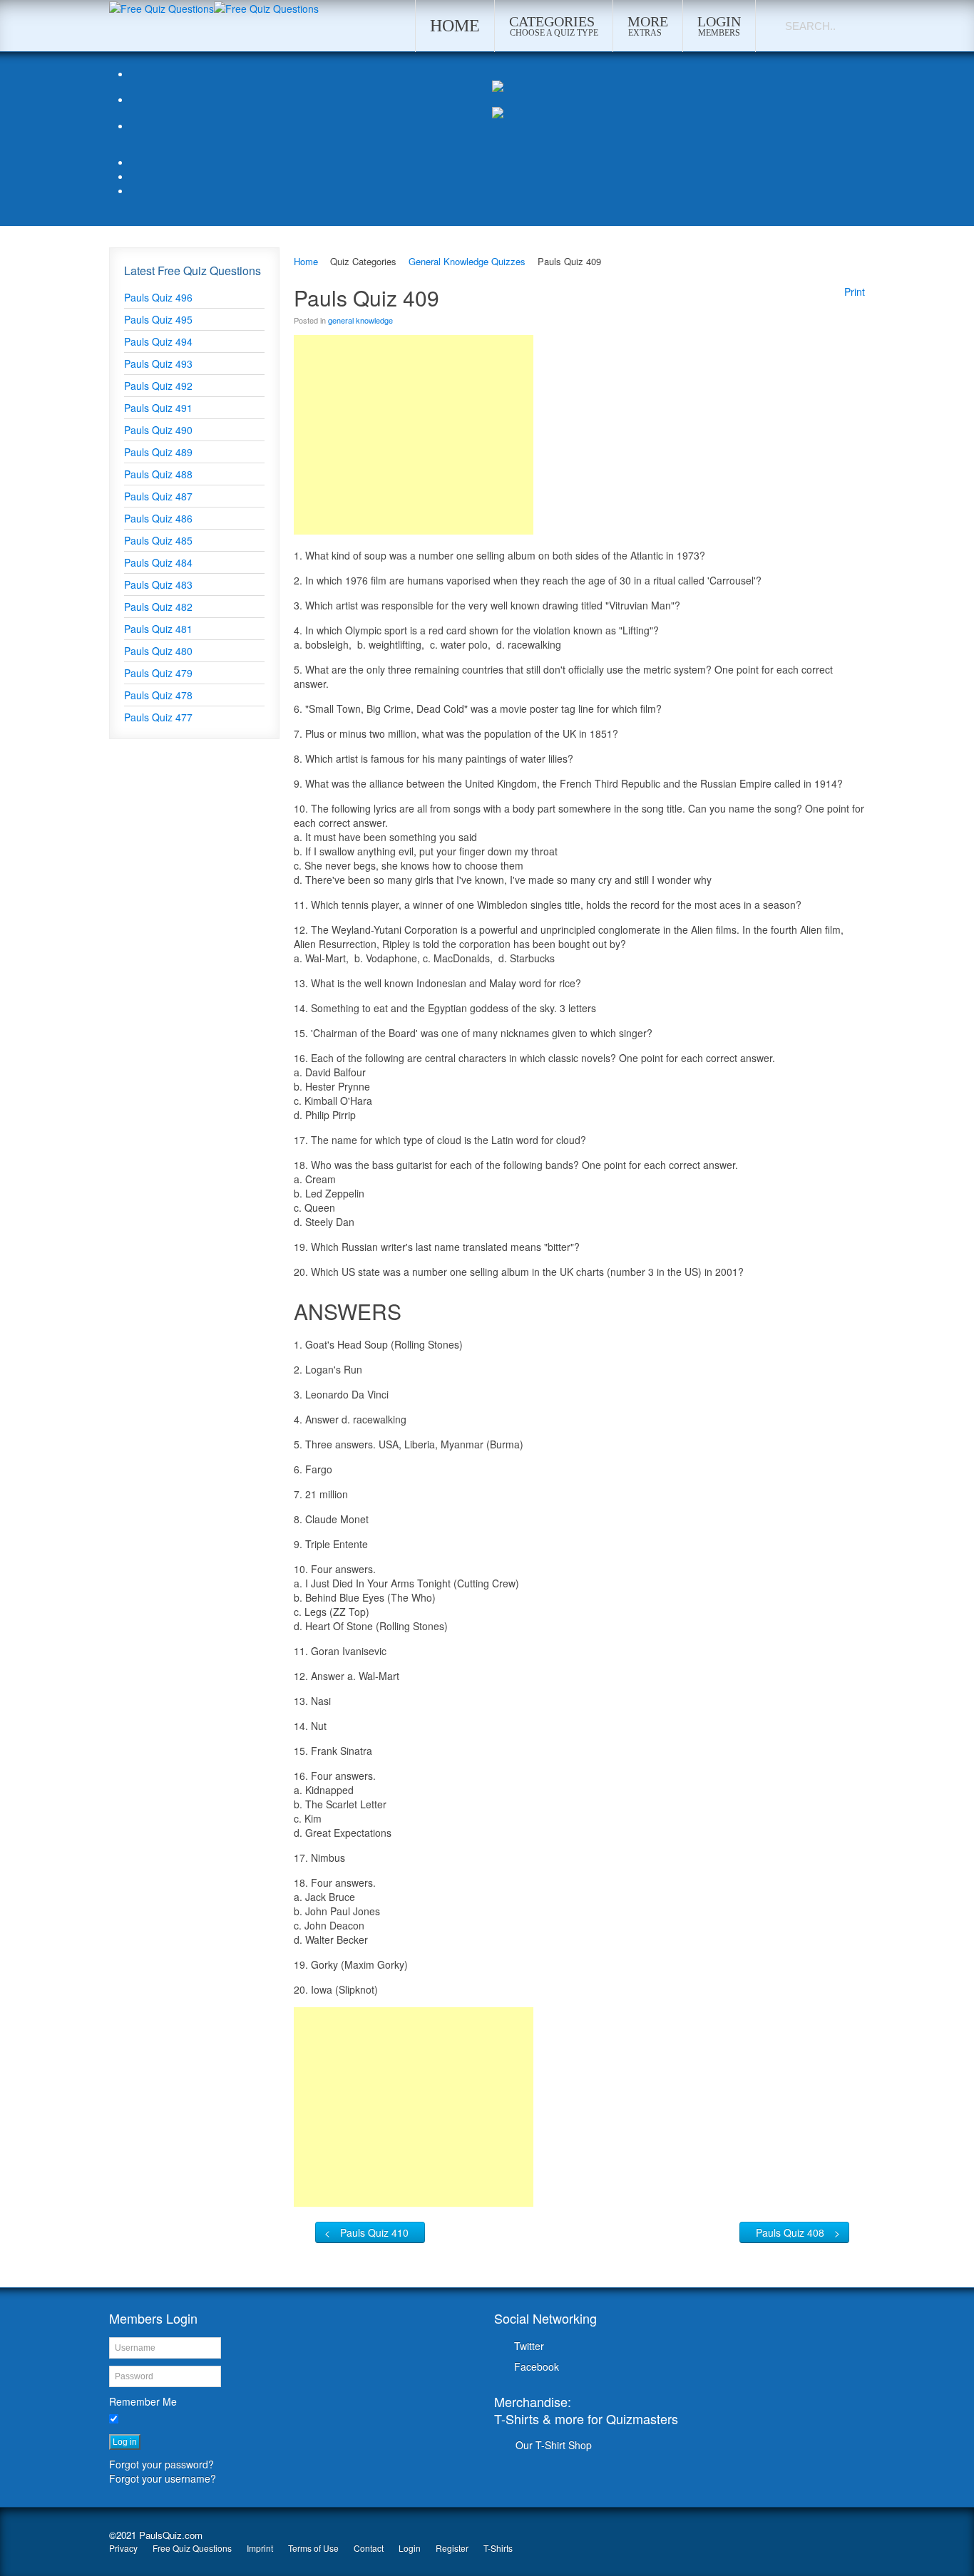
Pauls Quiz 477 (158, 717)
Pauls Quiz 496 (158, 297)
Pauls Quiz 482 (158, 607)
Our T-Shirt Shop (554, 2445)
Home (306, 261)
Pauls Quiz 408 (790, 2232)
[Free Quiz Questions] (162, 7)
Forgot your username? (163, 2478)
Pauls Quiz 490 (158, 430)
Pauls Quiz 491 (158, 408)
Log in (125, 2442)
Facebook (537, 2366)
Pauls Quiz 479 (158, 673)
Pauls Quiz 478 (158, 695)
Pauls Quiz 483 (158, 584)
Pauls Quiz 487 (158, 496)
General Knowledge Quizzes (467, 261)
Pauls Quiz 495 (158, 319)
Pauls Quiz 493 (158, 364)
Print (855, 292)
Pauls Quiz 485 (158, 540)
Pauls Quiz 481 (158, 629)
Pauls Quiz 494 (158, 341)
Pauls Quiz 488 (158, 474)
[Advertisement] (414, 435)
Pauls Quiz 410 (374, 2232)
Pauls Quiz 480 (158, 651)
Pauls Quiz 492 (158, 386)
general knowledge (360, 320)
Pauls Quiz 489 (158, 452)
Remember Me (143, 2401)
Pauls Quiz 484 (158, 562)
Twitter (529, 2346)
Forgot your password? (162, 2464)
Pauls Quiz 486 (158, 518)
